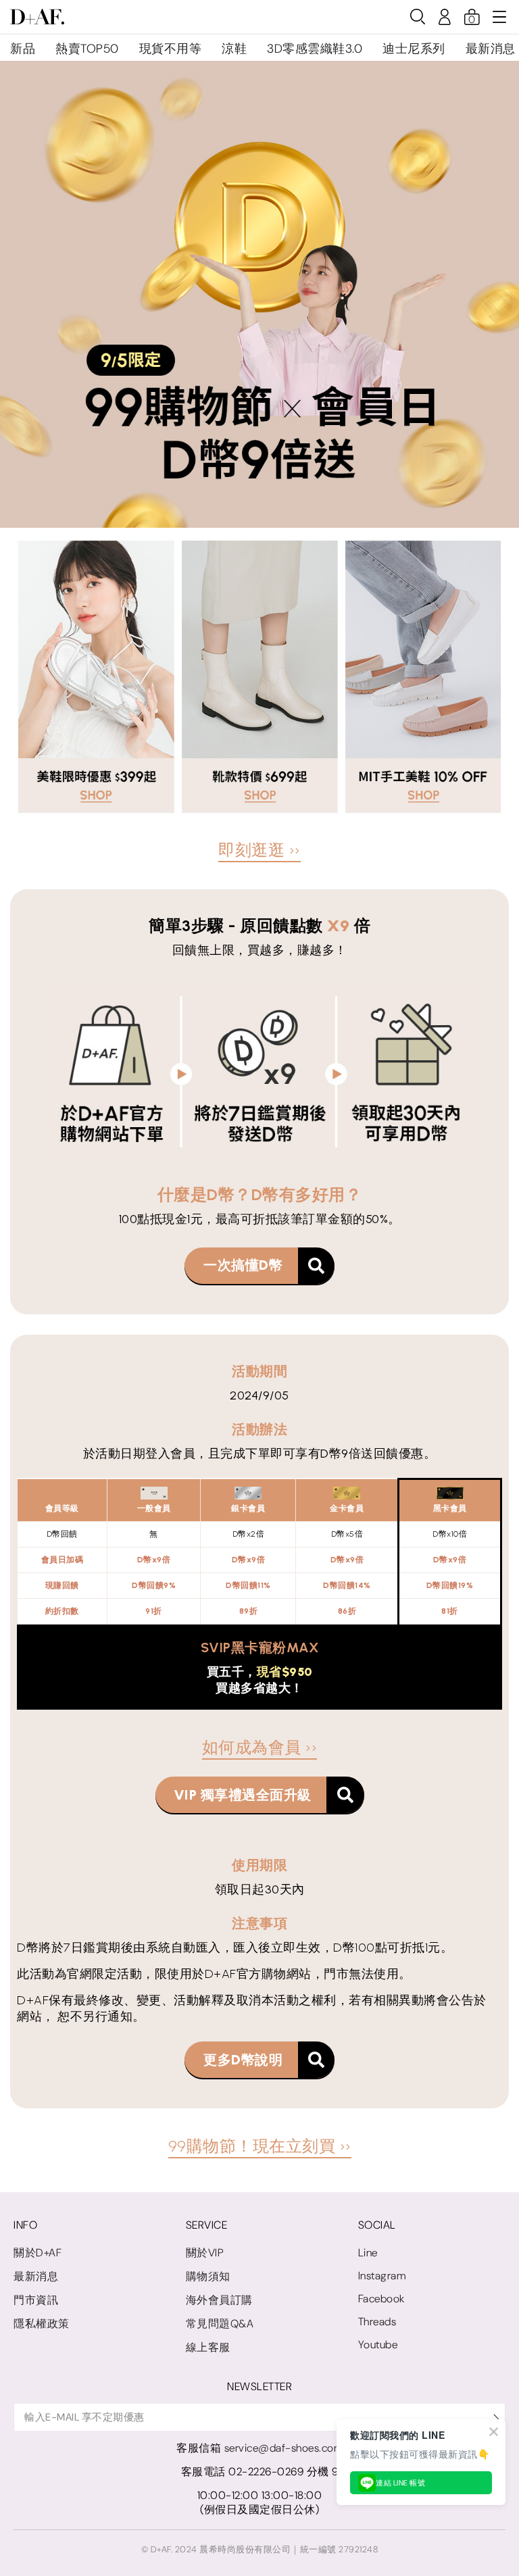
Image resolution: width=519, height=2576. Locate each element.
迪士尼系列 (414, 49)
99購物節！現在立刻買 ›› (260, 2146)
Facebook (381, 2299)
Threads (377, 2322)
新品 (23, 49)
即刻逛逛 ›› (259, 850)
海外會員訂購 (219, 2300)
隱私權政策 (42, 2324)
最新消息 (491, 49)
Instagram (382, 2276)
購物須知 (208, 2276)
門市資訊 (36, 2300)
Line (368, 2253)
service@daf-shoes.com (284, 2448)
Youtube (378, 2345)
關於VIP (205, 2253)
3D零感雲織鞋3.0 (315, 49)
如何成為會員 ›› (260, 1747)
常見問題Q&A (220, 2324)
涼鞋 (234, 49)
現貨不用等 (171, 49)
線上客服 (208, 2347)
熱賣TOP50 (87, 49)
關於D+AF (38, 2253)
